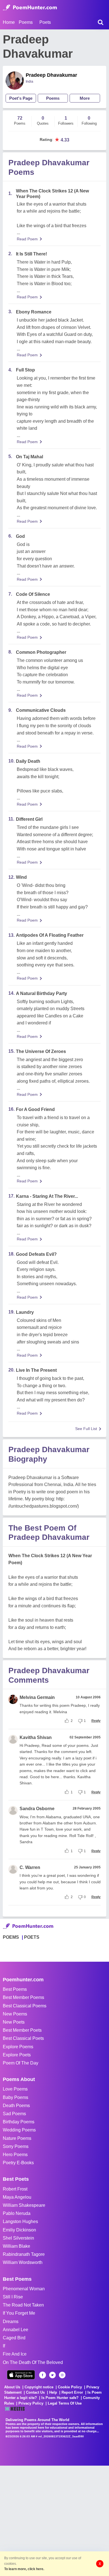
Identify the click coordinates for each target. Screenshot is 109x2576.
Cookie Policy (70, 2387)
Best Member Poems (23, 1997)
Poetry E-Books (18, 2163)
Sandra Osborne (37, 1809)
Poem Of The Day (21, 2063)
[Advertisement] (54, 2520)
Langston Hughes (20, 2222)
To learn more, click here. (24, 2569)
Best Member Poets (22, 2030)
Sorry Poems (16, 2146)
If (4, 2346)
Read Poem (27, 239)
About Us (12, 2387)
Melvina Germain (37, 1697)
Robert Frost (15, 2189)
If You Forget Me (19, 2313)
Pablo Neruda (17, 2213)
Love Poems (15, 2089)
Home (9, 22)
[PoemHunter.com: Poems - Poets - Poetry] (30, 8)
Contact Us (35, 2392)
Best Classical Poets (23, 2038)
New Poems (15, 2014)
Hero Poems (15, 2155)
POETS (32, 1937)
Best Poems (15, 1989)
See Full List (86, 1429)
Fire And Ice (15, 2354)
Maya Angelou (17, 2197)
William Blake (16, 2246)
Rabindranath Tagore (24, 2254)
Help (53, 2392)
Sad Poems (14, 2114)
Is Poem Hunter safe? (60, 2398)
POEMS (11, 1937)
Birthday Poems (19, 2122)
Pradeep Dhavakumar (51, 75)
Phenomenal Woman (24, 2289)
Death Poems (16, 2106)
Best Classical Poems (25, 2006)
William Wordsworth (23, 2262)
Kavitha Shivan (36, 1737)
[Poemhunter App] (21, 2375)
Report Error (72, 2392)
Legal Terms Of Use (65, 2403)
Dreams (11, 2322)
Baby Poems (16, 2097)
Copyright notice (39, 2387)
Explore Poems (18, 2047)
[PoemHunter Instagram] (62, 2375)
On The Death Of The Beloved (33, 2362)
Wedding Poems (19, 2130)
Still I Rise (13, 2297)
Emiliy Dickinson (19, 2230)
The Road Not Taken (23, 2305)
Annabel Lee (16, 2330)
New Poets (14, 2022)
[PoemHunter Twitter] (52, 2375)
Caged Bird (14, 2338)
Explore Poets (17, 2055)
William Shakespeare (24, 2205)
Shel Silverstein (18, 2238)
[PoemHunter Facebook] (43, 2375)
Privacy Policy (31, 2403)
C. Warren (30, 1867)
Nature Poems (17, 2138)
